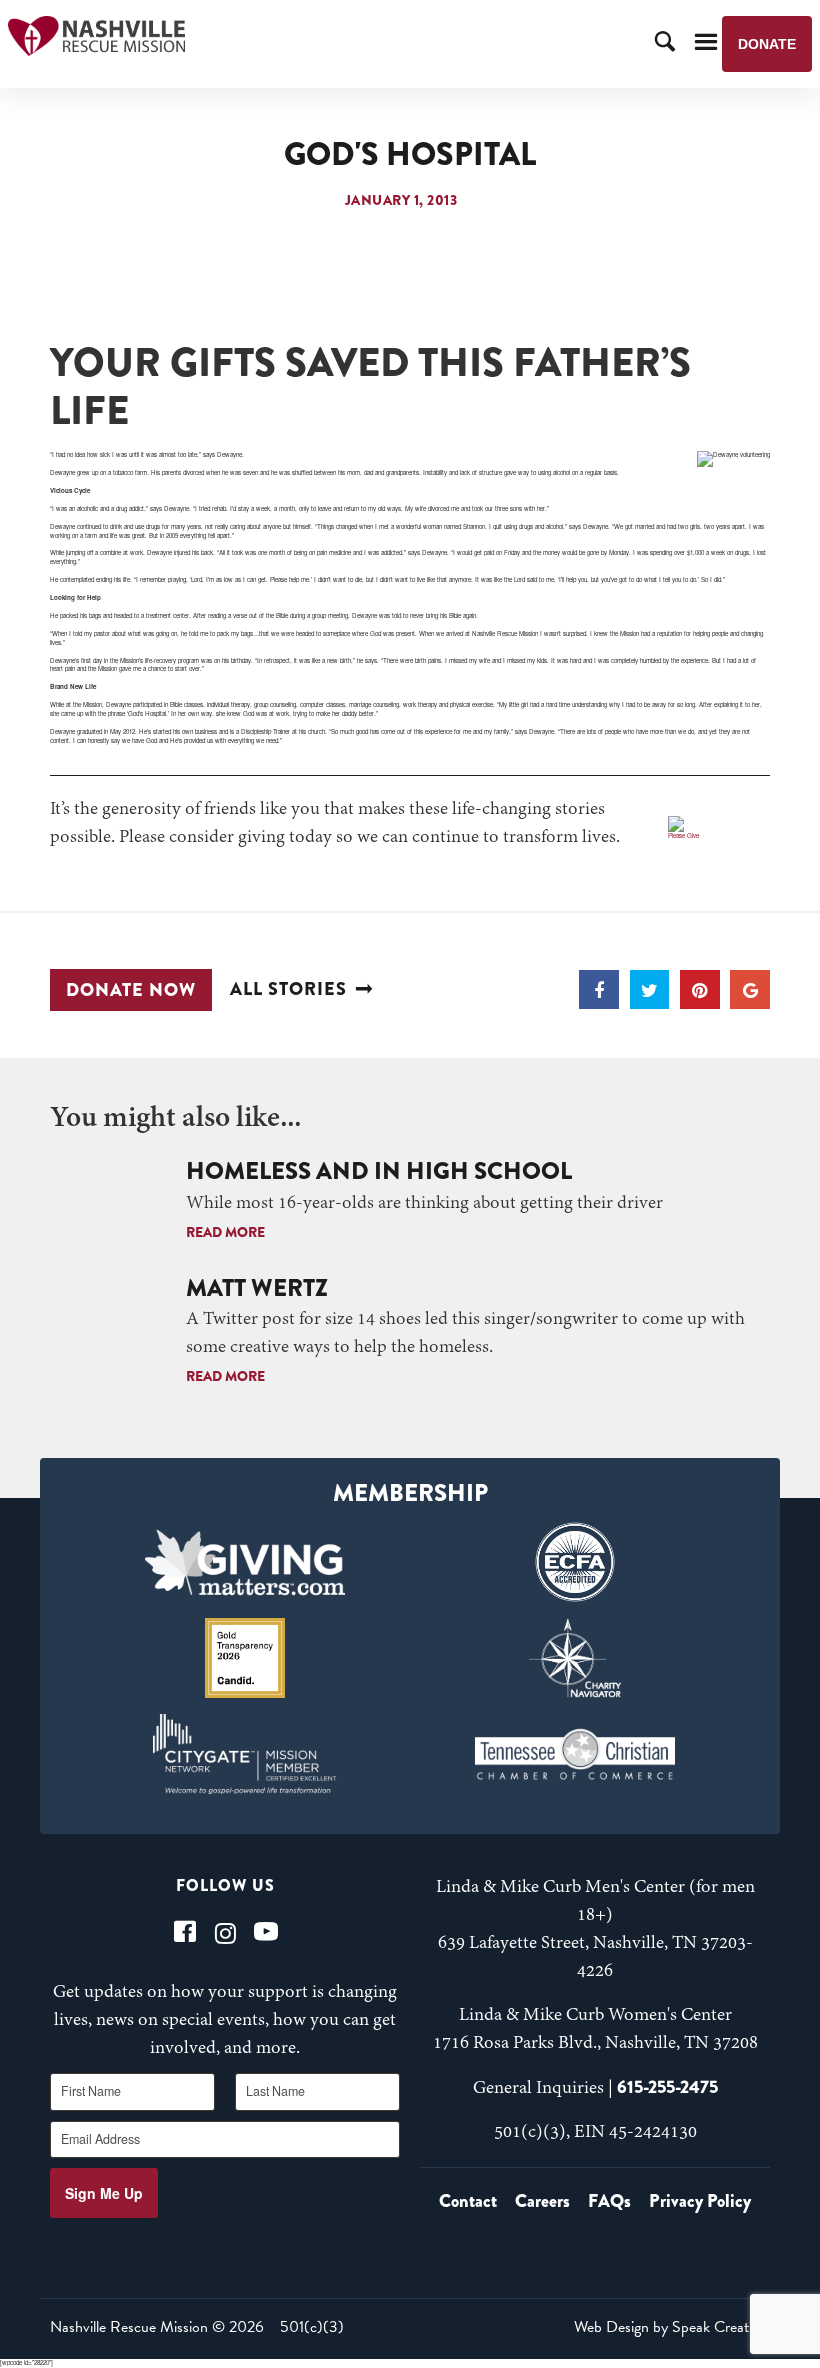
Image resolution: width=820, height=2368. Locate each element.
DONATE (767, 44)
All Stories (288, 989)
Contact (468, 2201)
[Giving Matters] (245, 1562)
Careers (542, 2201)
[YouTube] (266, 1931)
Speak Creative (719, 2327)
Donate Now (131, 990)
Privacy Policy (700, 2201)
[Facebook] (185, 1931)
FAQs (609, 2201)
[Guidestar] (245, 1658)
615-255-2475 (667, 2087)
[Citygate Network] (245, 1754)
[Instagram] (225, 1931)
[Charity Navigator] (574, 1658)
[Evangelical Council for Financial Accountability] (574, 1562)
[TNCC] (574, 1754)
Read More (225, 1232)
